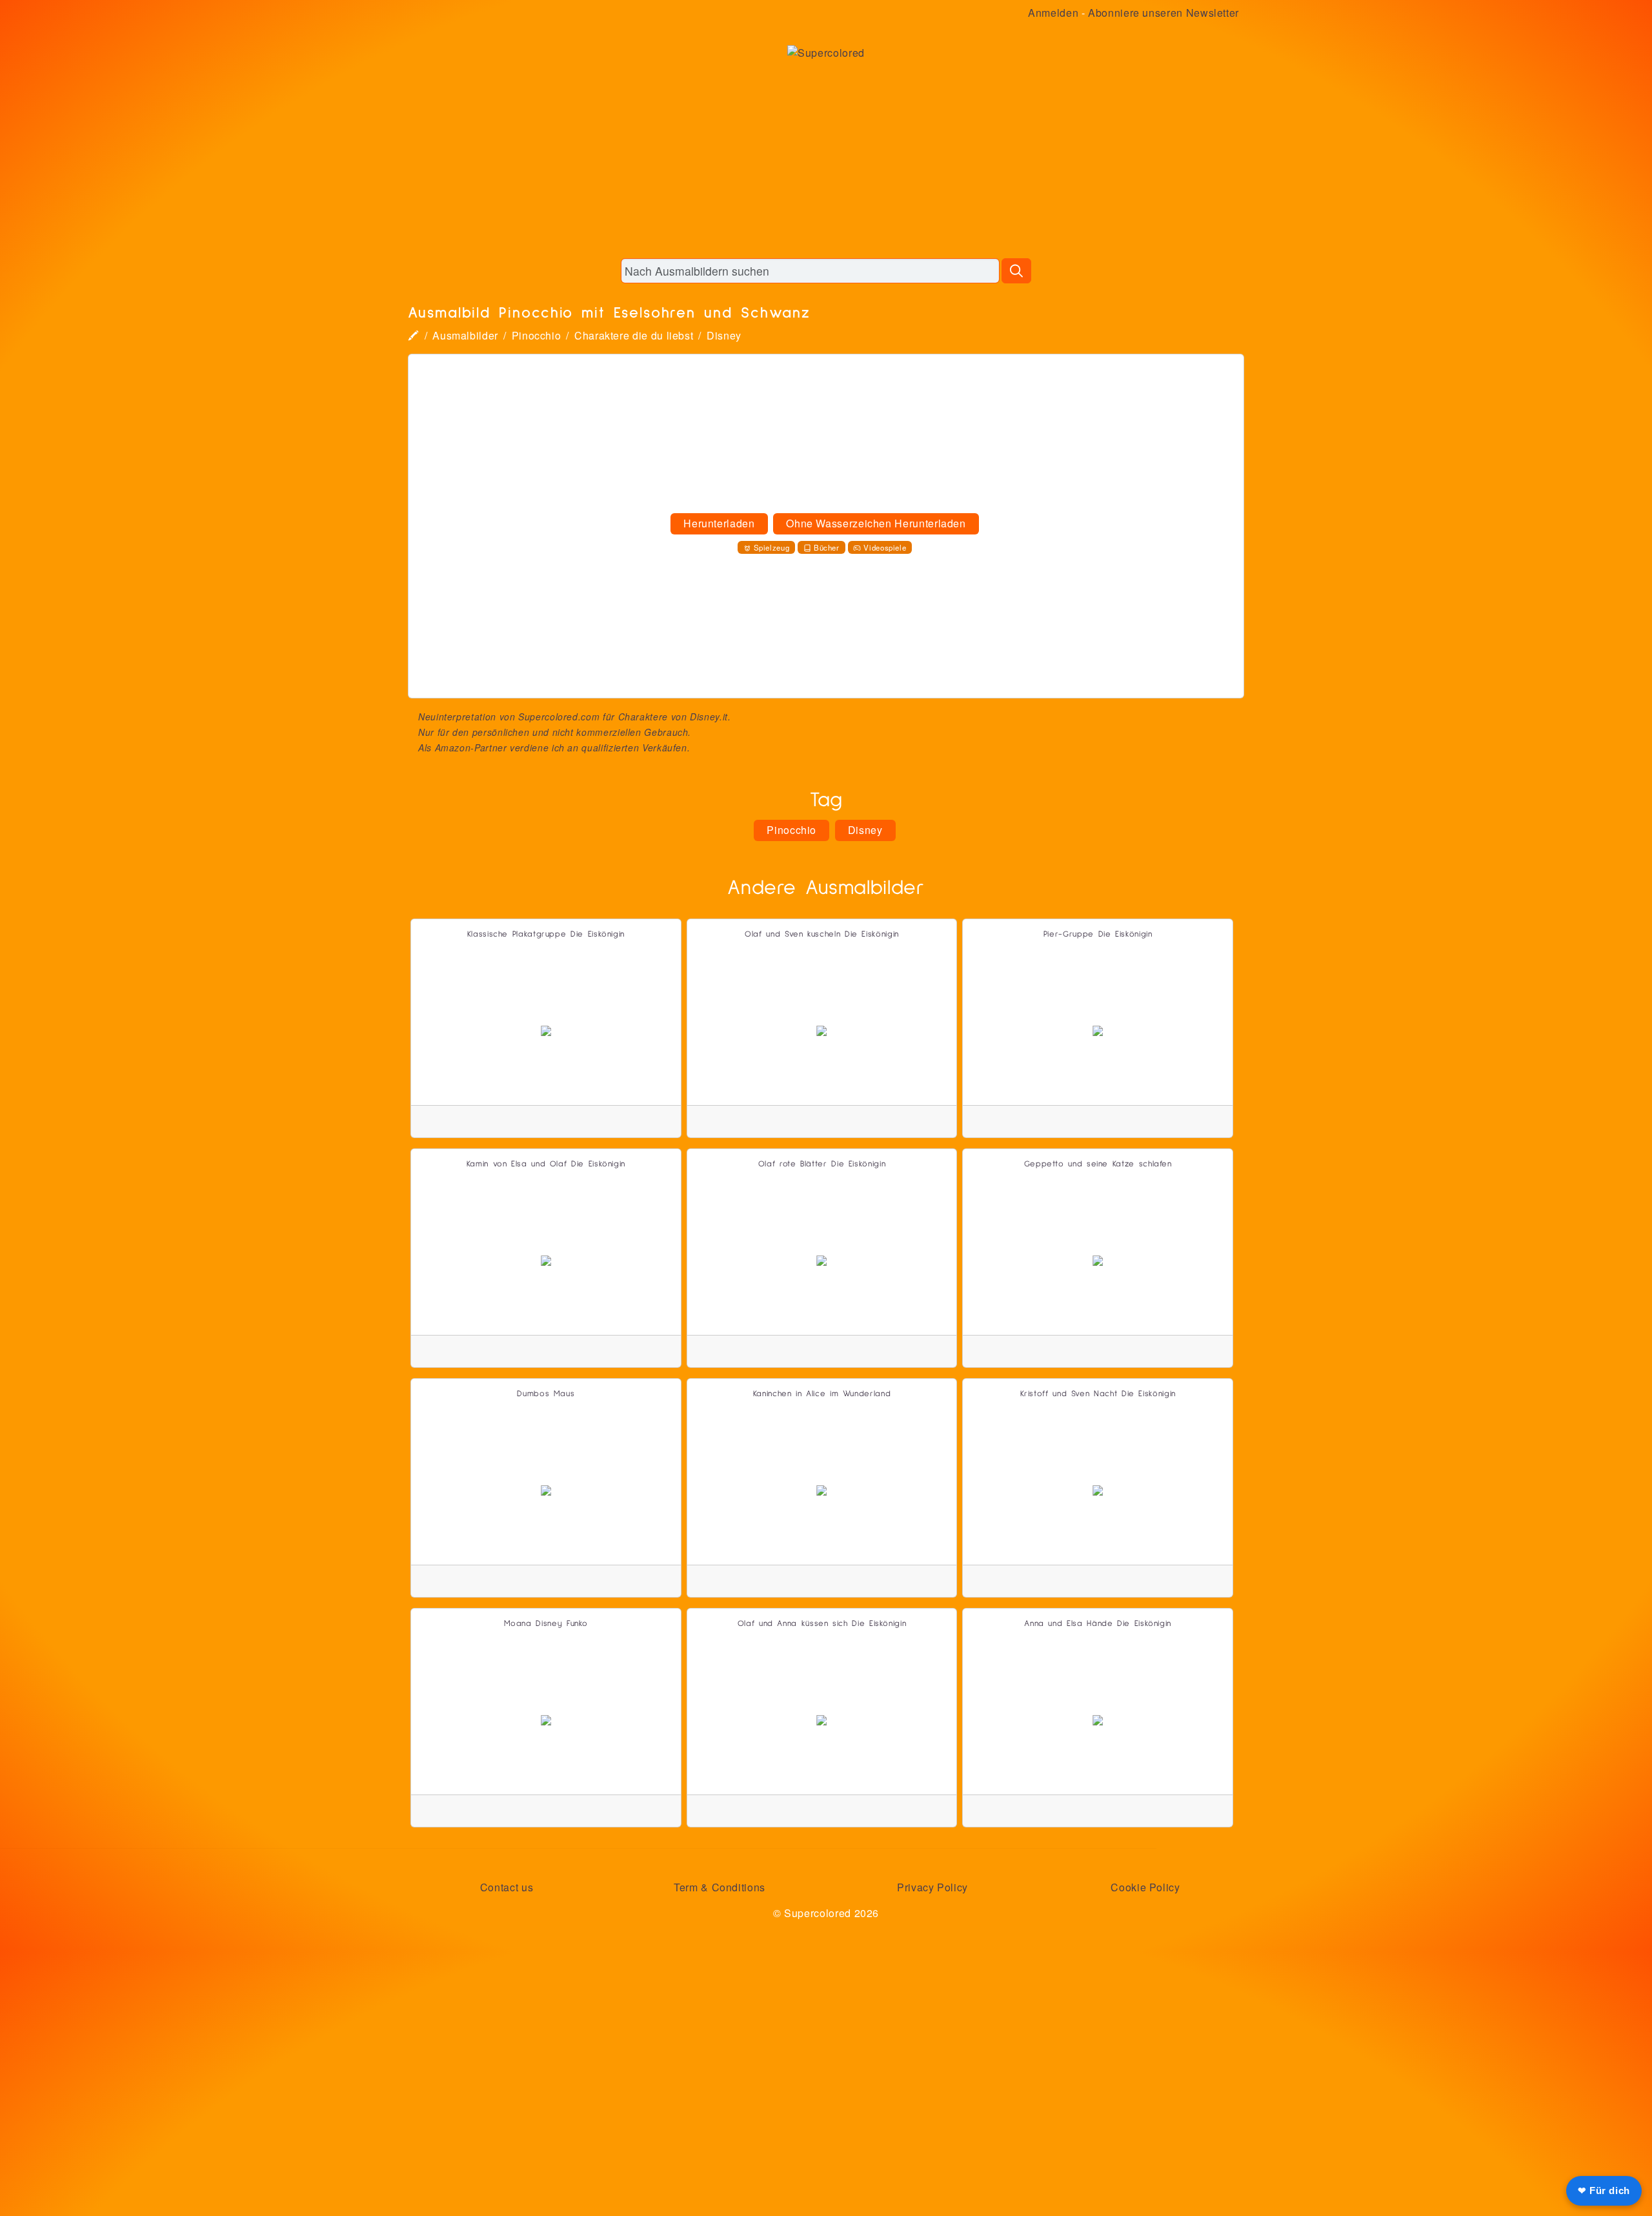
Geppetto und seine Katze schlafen (1098, 1164)
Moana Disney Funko (546, 1624)
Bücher (827, 547)
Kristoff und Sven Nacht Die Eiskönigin (1098, 1394)
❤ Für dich (1604, 2191)
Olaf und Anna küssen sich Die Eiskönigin (822, 1624)
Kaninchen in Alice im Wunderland (822, 1394)
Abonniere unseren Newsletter (1163, 13)
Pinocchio (537, 335)
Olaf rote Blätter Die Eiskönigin (822, 1164)
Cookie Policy (1145, 1887)
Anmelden (1053, 13)
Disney (724, 335)
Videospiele (885, 547)
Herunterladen (719, 523)
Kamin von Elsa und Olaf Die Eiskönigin (546, 1164)
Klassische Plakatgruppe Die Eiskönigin (546, 934)
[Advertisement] (826, 158)
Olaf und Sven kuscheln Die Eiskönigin (822, 934)
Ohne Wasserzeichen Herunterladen (876, 523)
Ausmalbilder (465, 335)
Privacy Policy (932, 1887)
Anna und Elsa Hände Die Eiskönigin (1098, 1624)
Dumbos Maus (546, 1394)
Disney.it (709, 717)
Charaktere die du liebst (634, 335)
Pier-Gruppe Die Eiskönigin (1098, 934)
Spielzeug (772, 547)
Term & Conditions (720, 1887)
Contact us (507, 1887)
